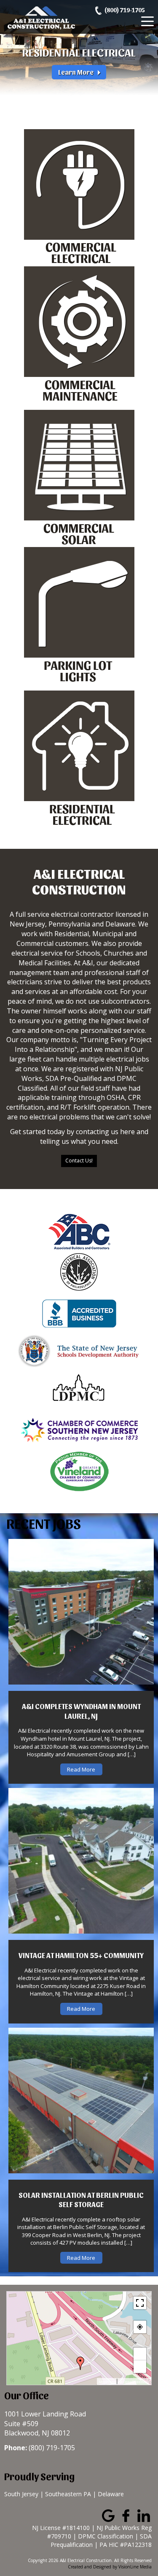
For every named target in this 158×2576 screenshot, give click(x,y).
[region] (79, 54)
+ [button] (140, 2354)
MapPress (107, 2382)
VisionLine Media (135, 2567)
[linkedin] (144, 2515)
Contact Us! (79, 1161)
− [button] (140, 2367)
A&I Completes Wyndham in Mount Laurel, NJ (81, 1711)
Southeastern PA (68, 2494)
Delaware (111, 2494)
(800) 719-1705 (125, 10)
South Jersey (21, 2494)
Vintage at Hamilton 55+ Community (81, 1955)
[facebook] (126, 2515)
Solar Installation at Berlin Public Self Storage (81, 2199)
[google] (108, 2515)
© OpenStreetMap (134, 2382)
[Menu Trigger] (147, 21)
